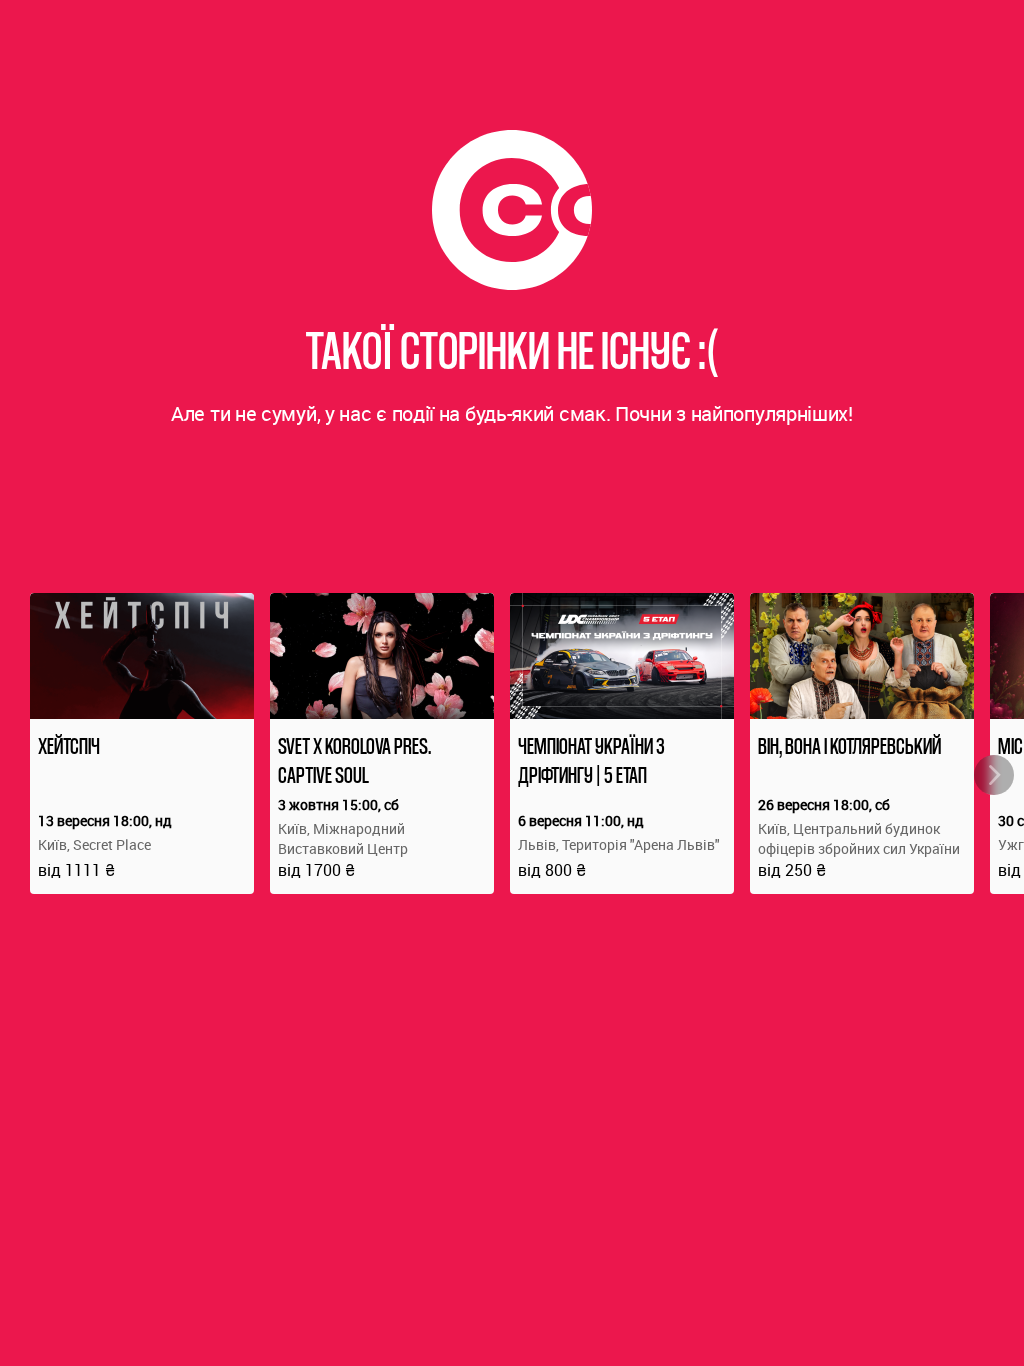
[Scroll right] (994, 775)
